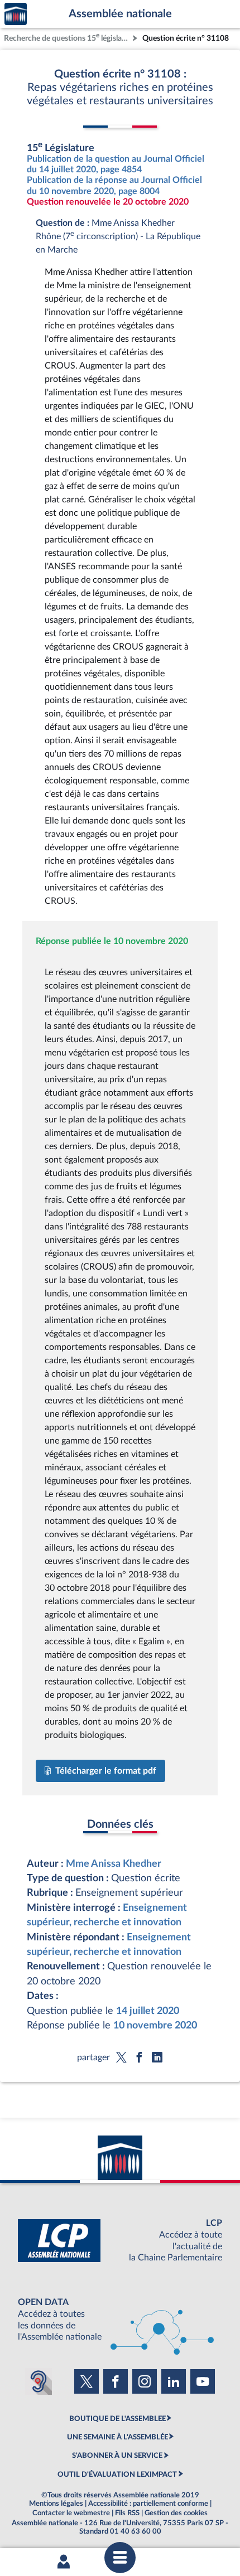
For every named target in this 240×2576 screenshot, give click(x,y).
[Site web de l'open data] (120, 2320)
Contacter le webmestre (71, 2513)
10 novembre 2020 (155, 2025)
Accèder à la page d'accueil (16, 14)
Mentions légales (56, 2504)
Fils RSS (127, 2513)
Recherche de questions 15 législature (67, 37)
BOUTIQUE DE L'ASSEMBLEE (117, 2419)
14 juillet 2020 (148, 2011)
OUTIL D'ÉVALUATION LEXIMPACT (117, 2475)
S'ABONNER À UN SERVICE (117, 2456)
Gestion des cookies (176, 2513)
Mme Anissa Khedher (114, 1864)
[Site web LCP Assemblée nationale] (120, 2241)
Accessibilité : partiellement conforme (148, 2504)
